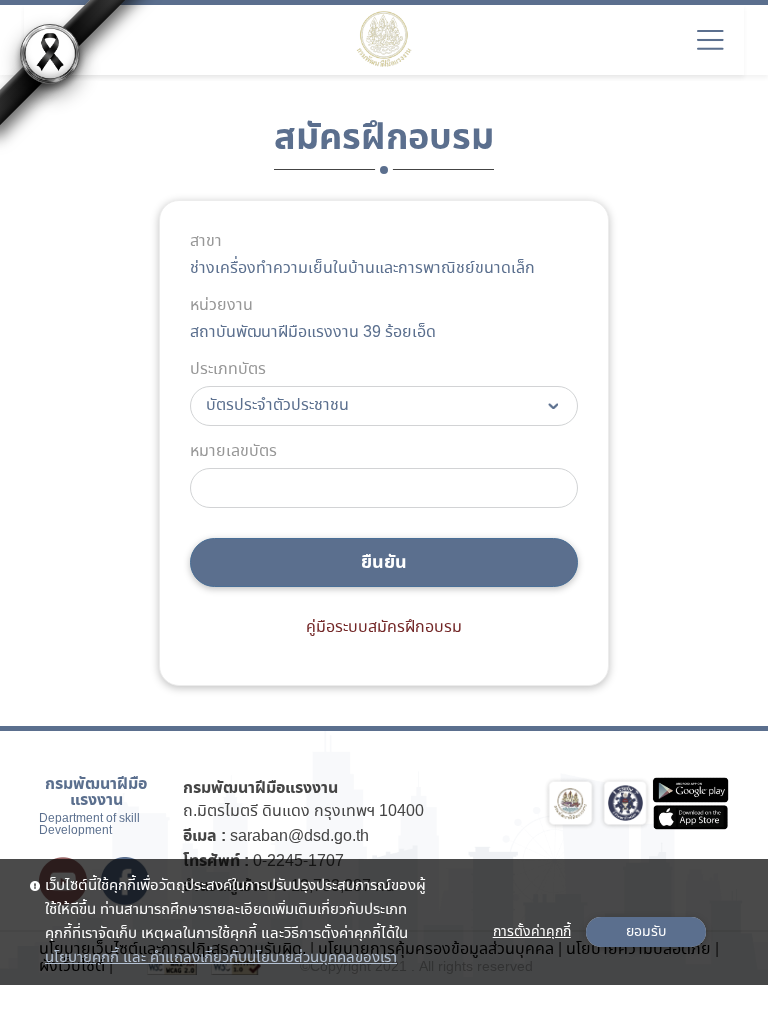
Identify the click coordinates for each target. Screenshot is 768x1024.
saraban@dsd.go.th (299, 836)
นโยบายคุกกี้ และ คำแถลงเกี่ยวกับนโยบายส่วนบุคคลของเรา (221, 958)
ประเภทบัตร (228, 370)
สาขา (206, 242)
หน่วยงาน (221, 306)
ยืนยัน (384, 562)
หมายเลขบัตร (233, 452)
